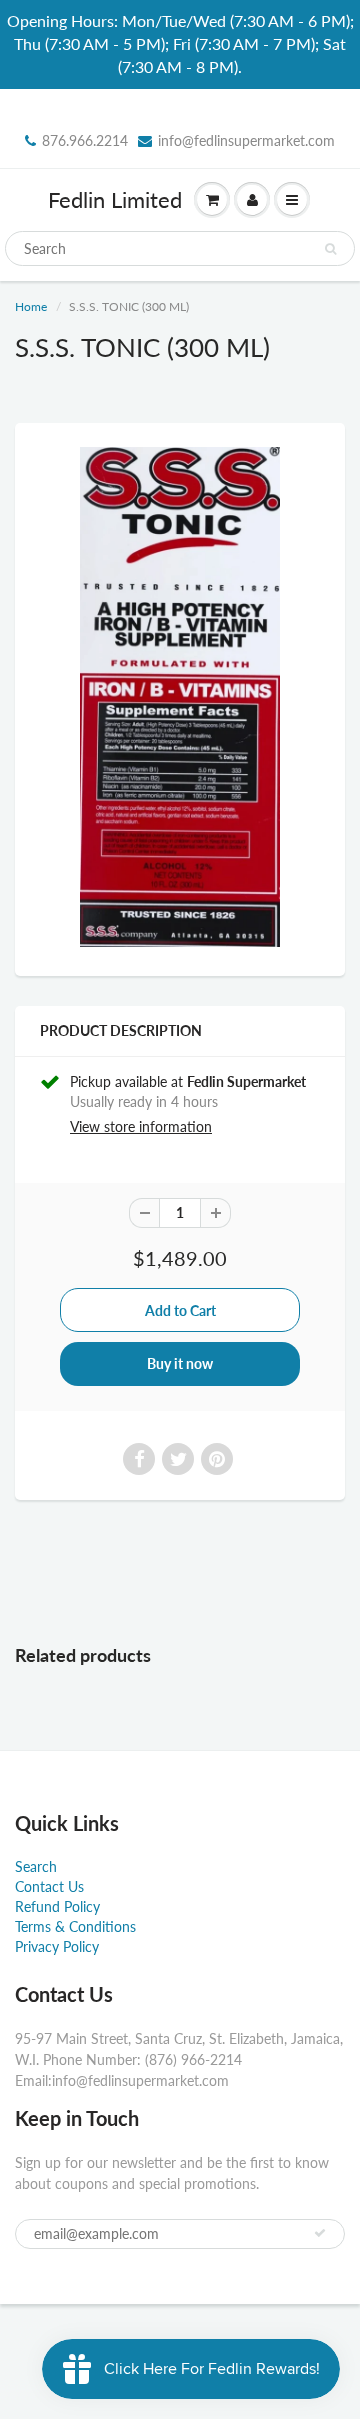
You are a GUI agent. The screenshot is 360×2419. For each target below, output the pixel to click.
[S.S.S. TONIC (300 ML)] (180, 697)
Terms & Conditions (75, 1926)
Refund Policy (57, 1906)
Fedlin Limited (115, 199)
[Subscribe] (320, 2233)
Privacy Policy (57, 1946)
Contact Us (49, 1886)
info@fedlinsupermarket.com (246, 140)
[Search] (330, 249)
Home (31, 306)
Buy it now (180, 1363)
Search (36, 1866)
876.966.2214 (85, 140)
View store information (141, 1126)
